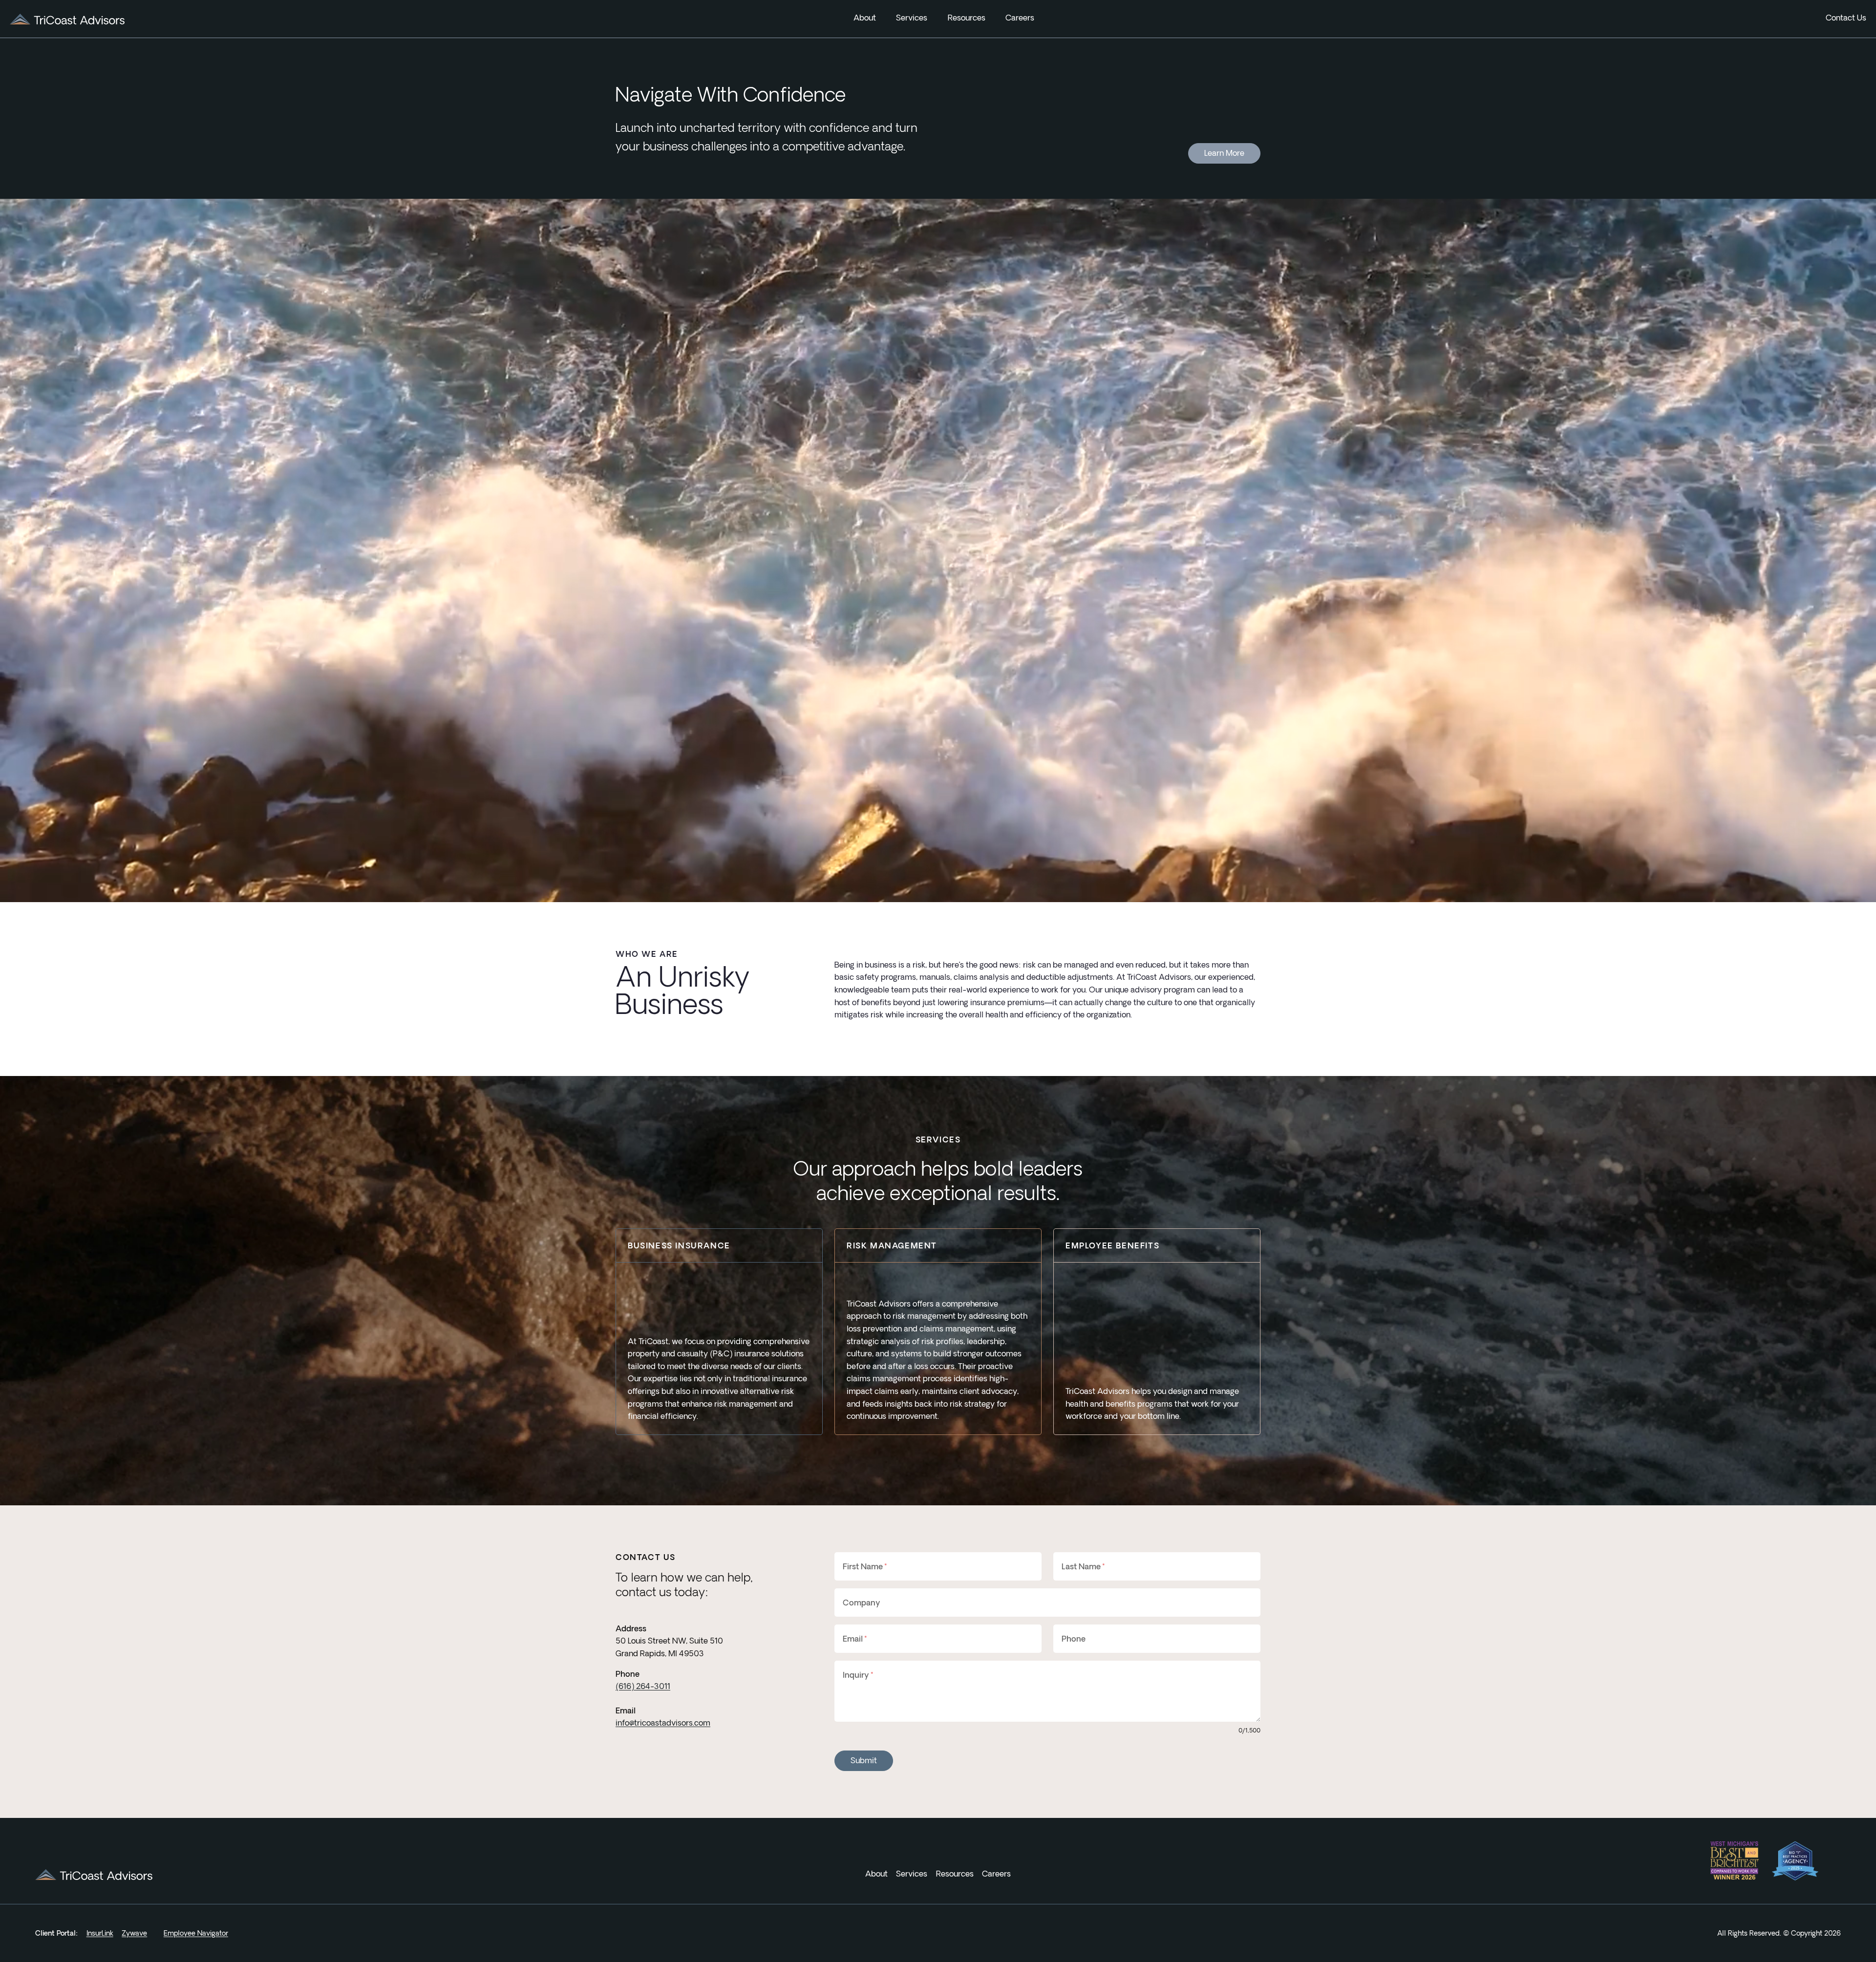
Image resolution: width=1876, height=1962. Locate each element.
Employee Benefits (1112, 1245)
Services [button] (912, 18)
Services (912, 1874)
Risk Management (892, 1245)
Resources (967, 18)
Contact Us (1846, 18)
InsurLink (100, 1933)
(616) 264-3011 (643, 1686)
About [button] (865, 18)
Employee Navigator (196, 1933)
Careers (1020, 18)
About (876, 1874)
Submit (864, 1760)
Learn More (1224, 153)
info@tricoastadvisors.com (663, 1723)
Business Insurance (679, 1245)
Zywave (134, 1933)
